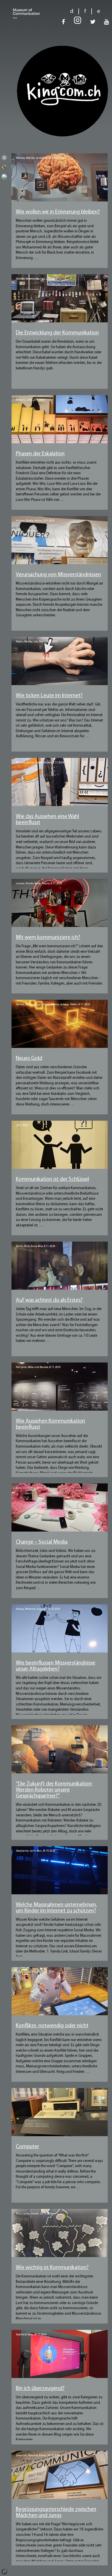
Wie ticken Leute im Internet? (49, 696)
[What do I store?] (60, 204)
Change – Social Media (42, 1542)
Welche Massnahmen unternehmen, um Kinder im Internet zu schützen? (56, 1908)
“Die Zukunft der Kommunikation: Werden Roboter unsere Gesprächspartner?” (54, 1790)
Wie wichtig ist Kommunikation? (52, 2268)
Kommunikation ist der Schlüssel (52, 1180)
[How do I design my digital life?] (60, 688)
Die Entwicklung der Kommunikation (57, 333)
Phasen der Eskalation (40, 454)
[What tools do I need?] (60, 325)
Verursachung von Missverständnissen (58, 575)
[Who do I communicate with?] (60, 929)
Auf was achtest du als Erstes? (49, 1300)
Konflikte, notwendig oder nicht (52, 2026)
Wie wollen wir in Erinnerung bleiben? (58, 212)
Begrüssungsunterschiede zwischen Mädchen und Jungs (56, 2513)
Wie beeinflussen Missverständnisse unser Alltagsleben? (56, 1666)
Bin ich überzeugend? (40, 2389)
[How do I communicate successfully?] (60, 446)
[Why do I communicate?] (60, 2260)
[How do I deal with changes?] (60, 1776)
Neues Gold (29, 1059)
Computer (27, 2147)
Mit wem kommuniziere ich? (48, 938)
